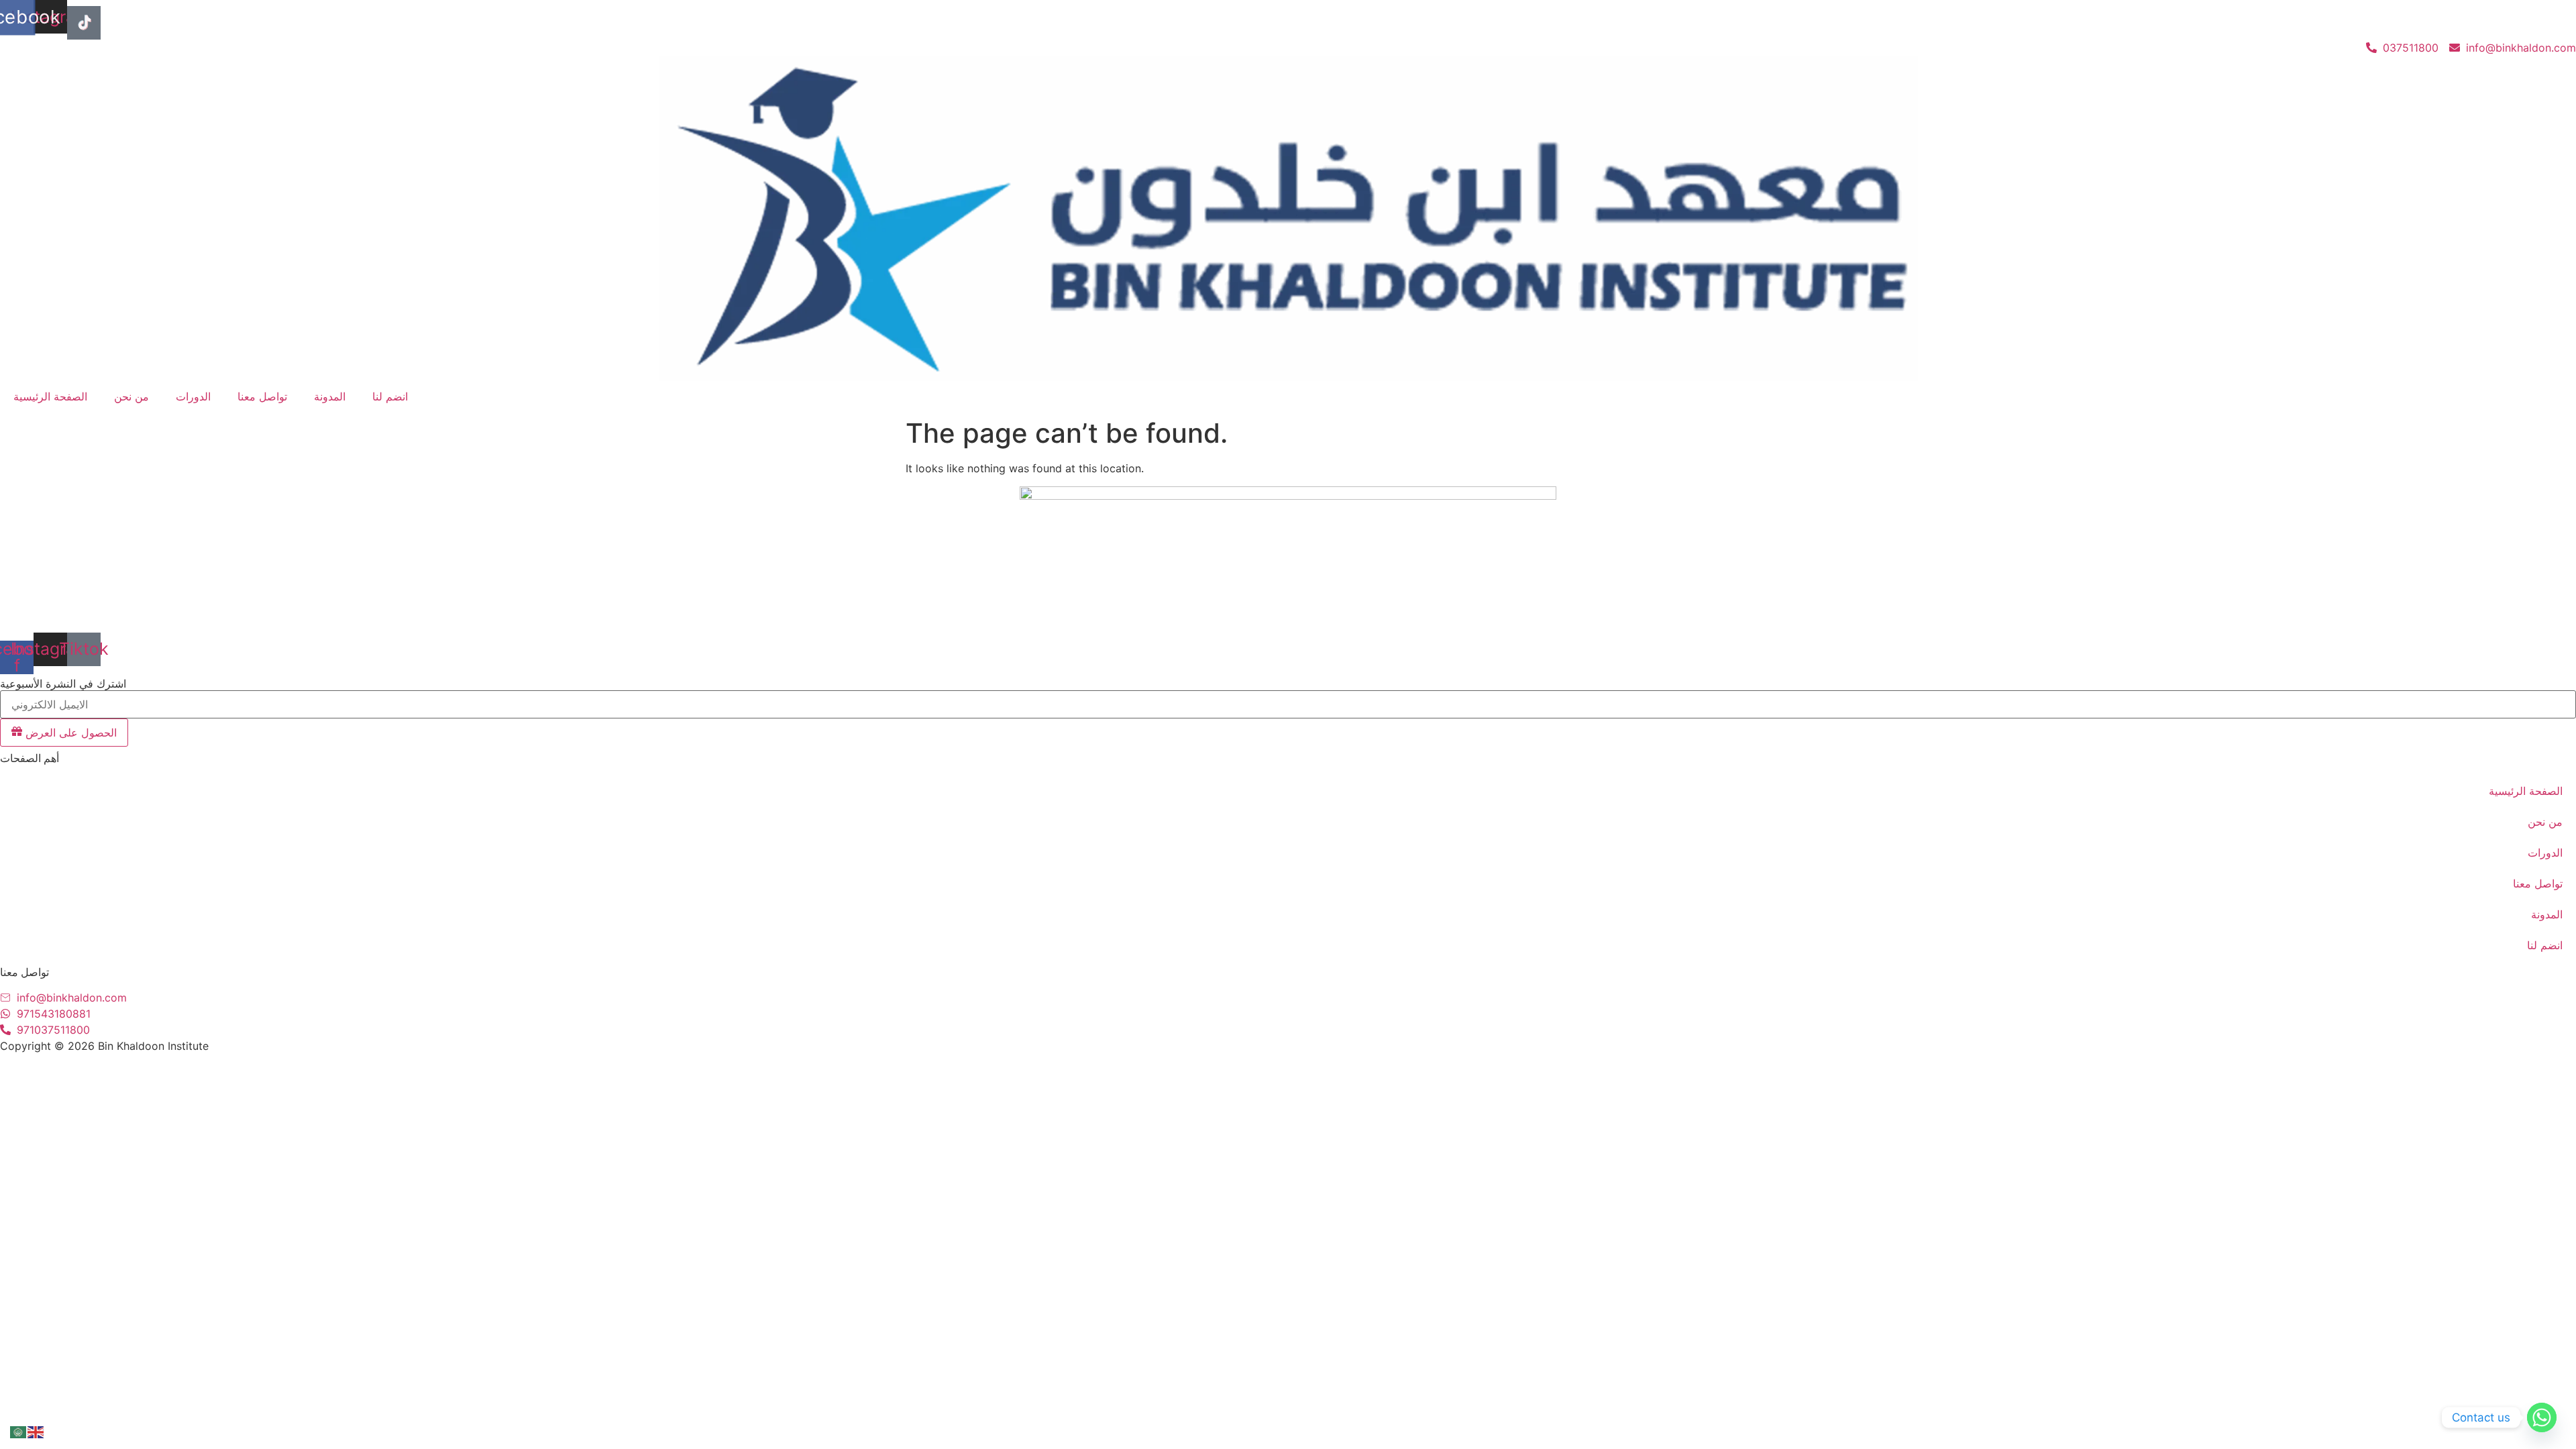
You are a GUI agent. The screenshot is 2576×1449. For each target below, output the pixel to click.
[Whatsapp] (2542, 1417)
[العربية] (19, 1431)
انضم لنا (390, 396)
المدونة (330, 396)
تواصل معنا (262, 396)
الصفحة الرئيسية (50, 396)
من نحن (131, 396)
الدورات (193, 396)
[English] (36, 1431)
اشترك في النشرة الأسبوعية (63, 684)
